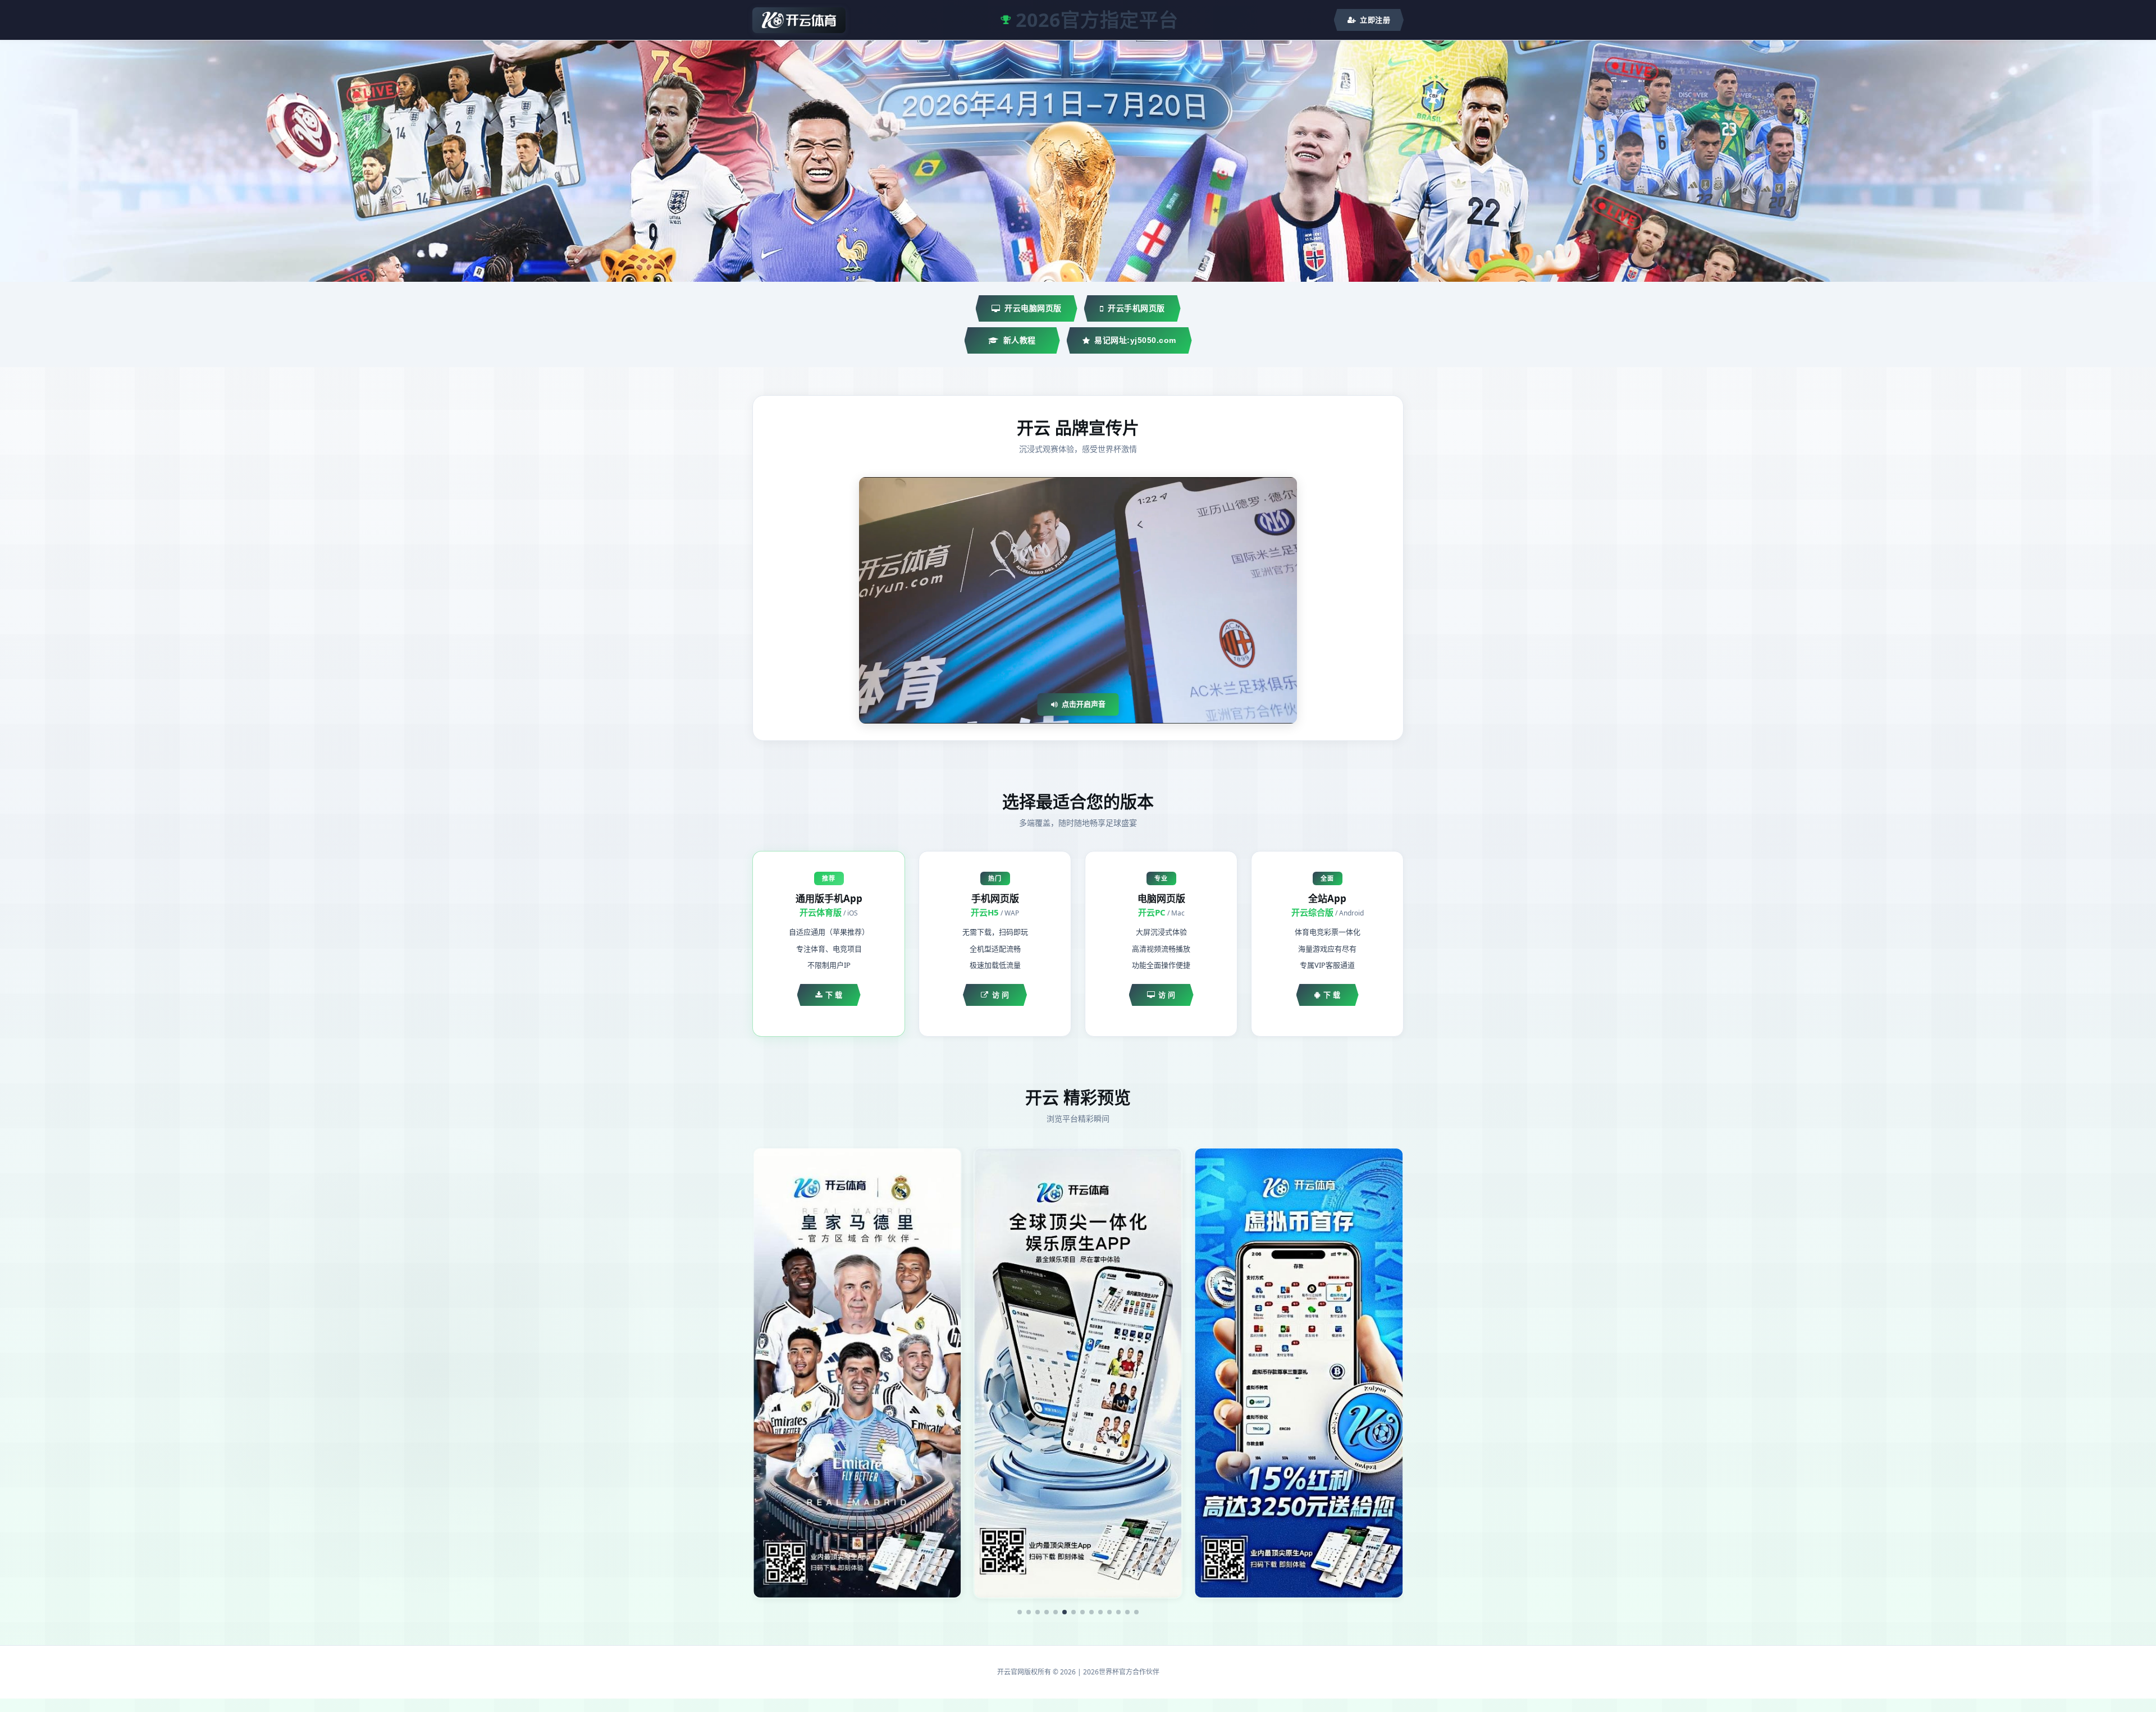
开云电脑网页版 (1033, 308)
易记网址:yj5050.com (1135, 340)
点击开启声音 (1084, 704)
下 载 (834, 995)
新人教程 (1020, 340)
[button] (1020, 1612)
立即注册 (1375, 20)
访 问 (1001, 995)
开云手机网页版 (1136, 308)
